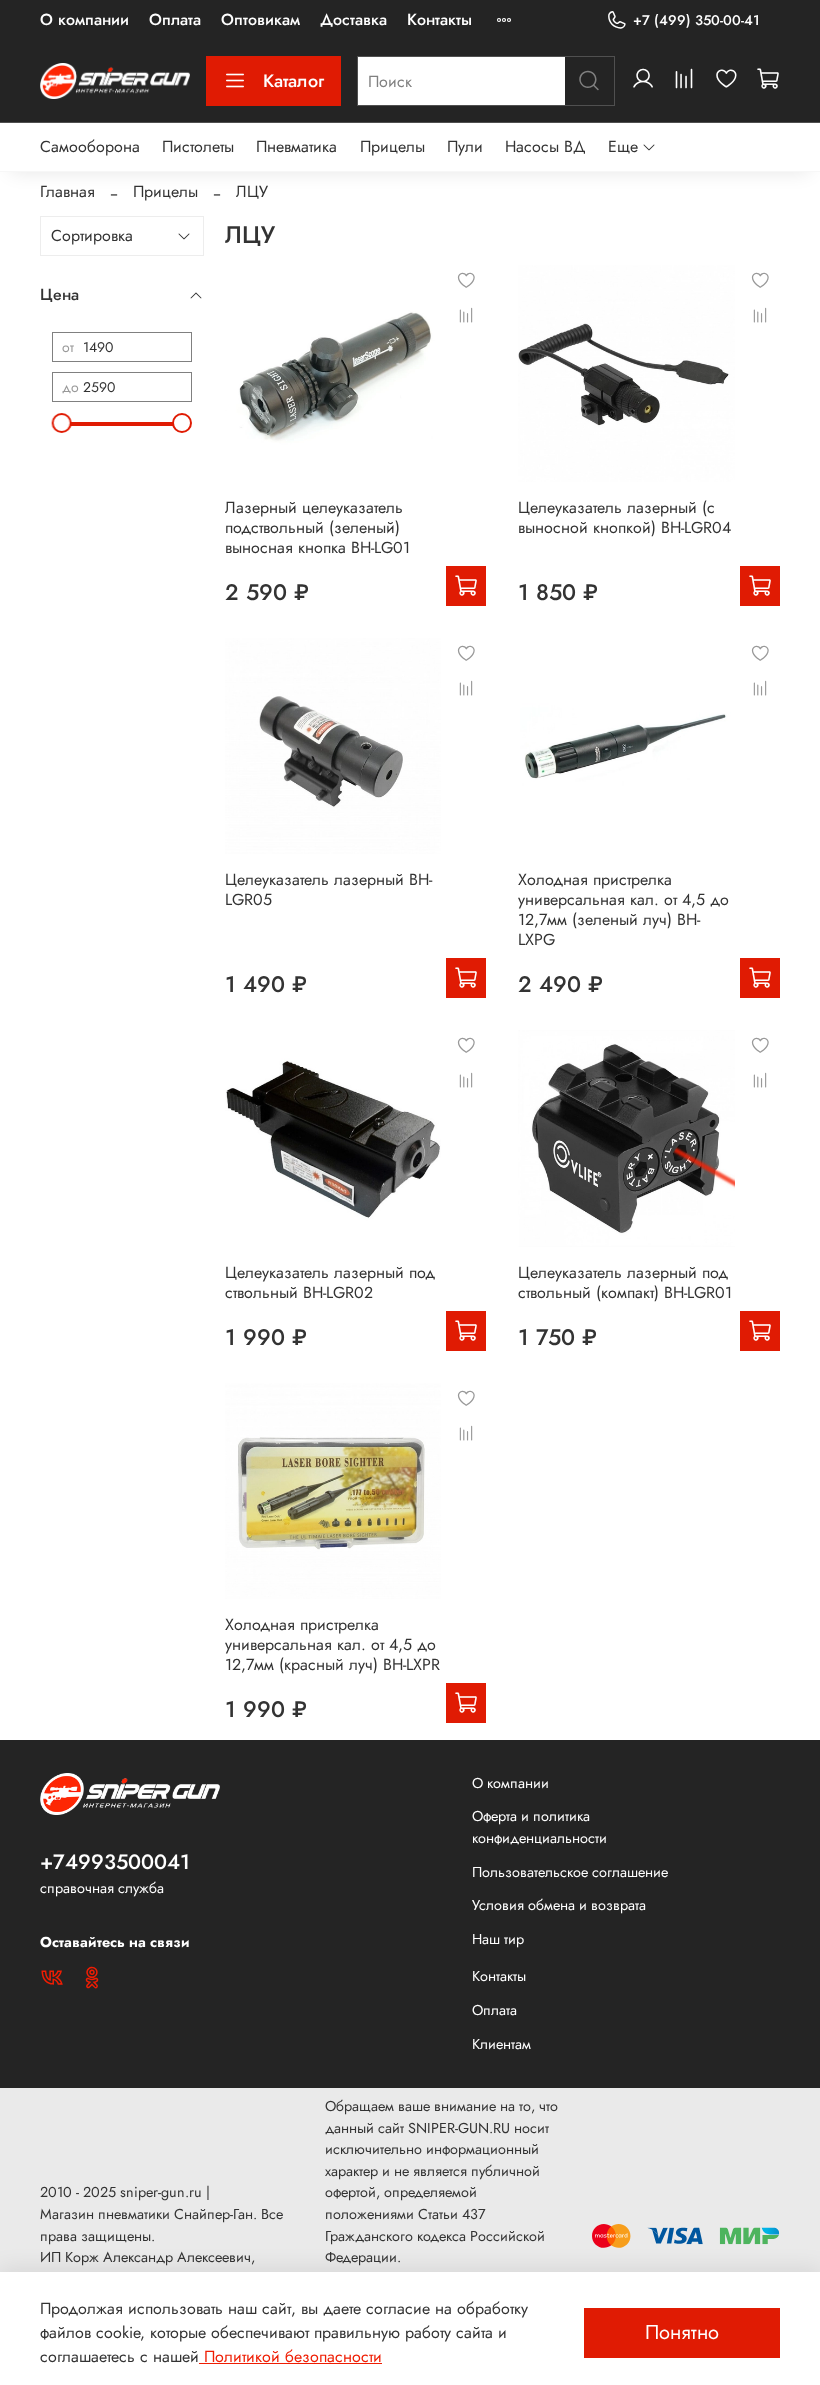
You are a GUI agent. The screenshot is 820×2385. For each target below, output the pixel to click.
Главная (67, 191)
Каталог (293, 81)
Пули (465, 146)
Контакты (439, 19)
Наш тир (498, 1939)
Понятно (682, 2332)
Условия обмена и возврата (559, 1905)
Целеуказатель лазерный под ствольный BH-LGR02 (330, 1282)
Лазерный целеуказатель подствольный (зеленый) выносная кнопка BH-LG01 (317, 527)
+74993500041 (115, 1862)
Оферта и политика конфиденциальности (539, 1827)
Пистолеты (198, 146)
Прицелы (392, 146)
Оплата (175, 19)
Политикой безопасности (290, 2356)
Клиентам (501, 2044)
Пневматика (296, 146)
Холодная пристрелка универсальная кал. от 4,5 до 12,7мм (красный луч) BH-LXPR (332, 1644)
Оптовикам (260, 19)
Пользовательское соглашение (570, 1872)
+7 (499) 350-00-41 (696, 20)
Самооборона (90, 146)
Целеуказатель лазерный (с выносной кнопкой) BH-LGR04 (624, 517)
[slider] (62, 423)
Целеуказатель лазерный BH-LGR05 (328, 889)
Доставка (353, 19)
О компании (84, 19)
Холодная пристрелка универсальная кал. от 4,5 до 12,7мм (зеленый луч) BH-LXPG (623, 909)
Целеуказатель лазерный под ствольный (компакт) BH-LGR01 (625, 1282)
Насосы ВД (545, 146)
